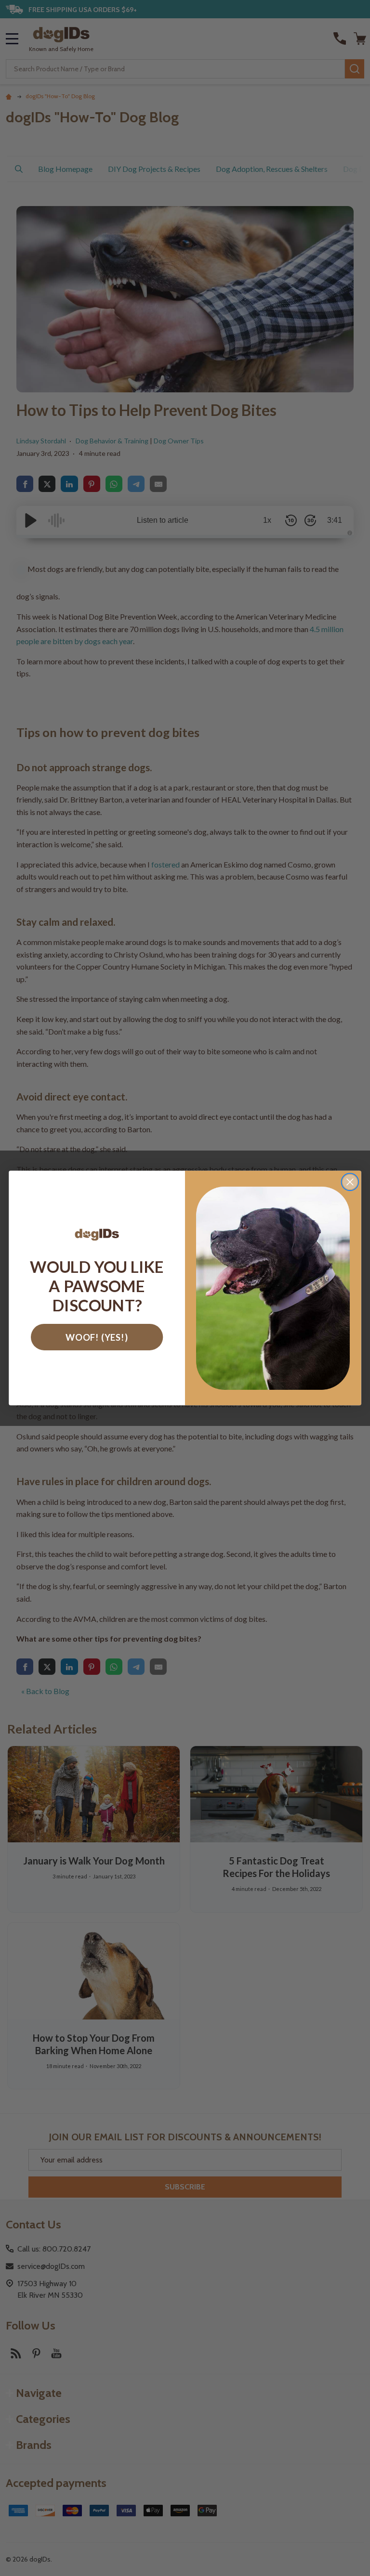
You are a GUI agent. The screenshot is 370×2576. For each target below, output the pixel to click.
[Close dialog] (350, 1182)
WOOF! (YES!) (97, 1337)
